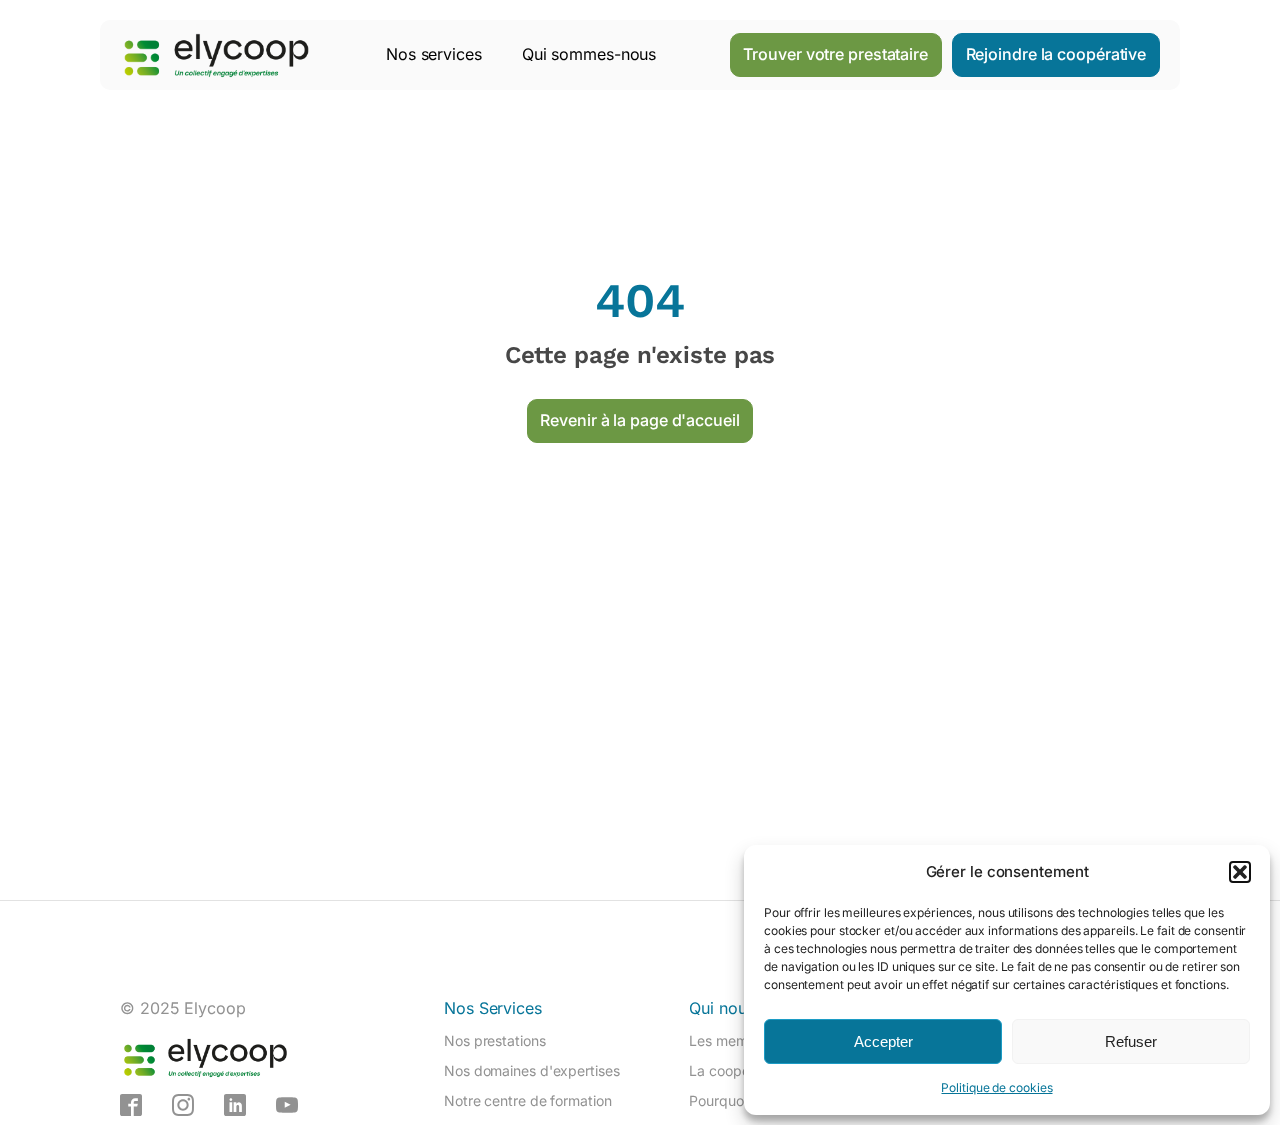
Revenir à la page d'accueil (639, 420)
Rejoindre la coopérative (1056, 54)
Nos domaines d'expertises (532, 1070)
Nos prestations (495, 1040)
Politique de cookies (996, 1087)
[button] (1240, 872)
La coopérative (737, 1070)
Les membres (732, 1040)
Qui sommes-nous (589, 54)
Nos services (434, 54)
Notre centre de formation (528, 1100)
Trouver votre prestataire (835, 54)
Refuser (1131, 1041)
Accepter (883, 1041)
